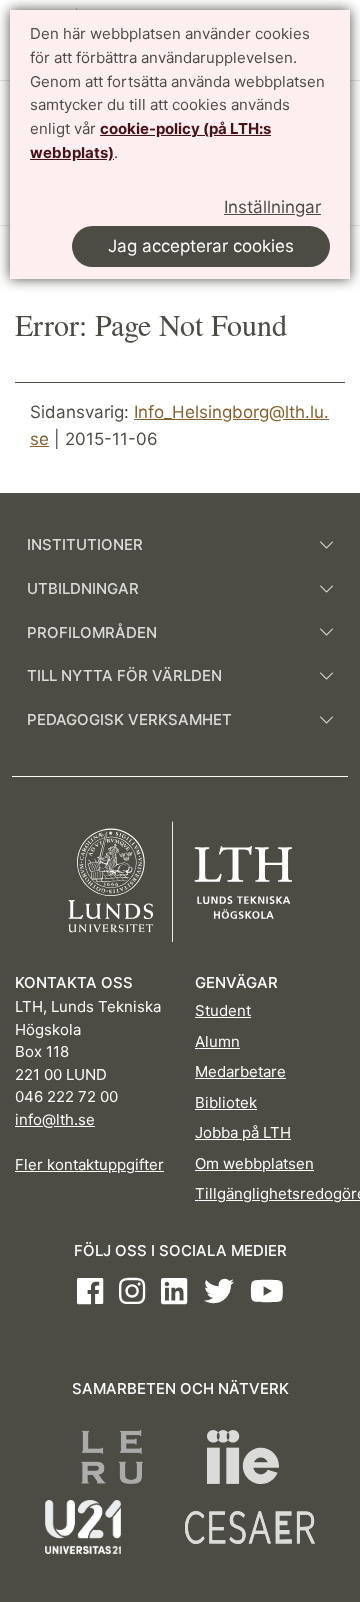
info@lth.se (55, 1119)
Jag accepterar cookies (201, 246)
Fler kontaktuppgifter (89, 1164)
